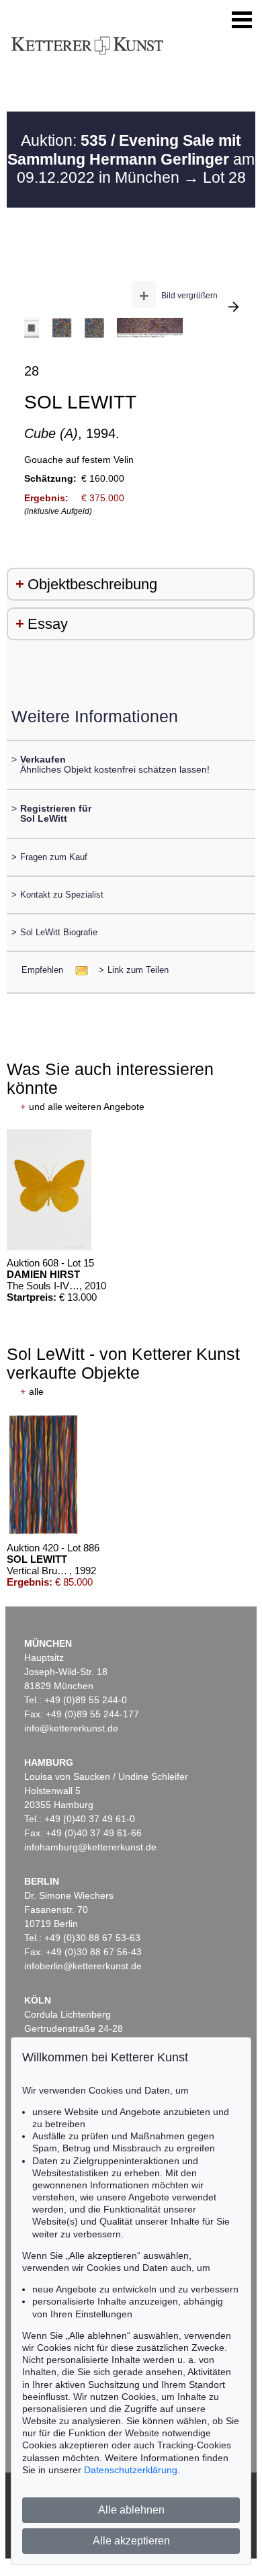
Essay (48, 624)
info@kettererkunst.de (71, 1728)
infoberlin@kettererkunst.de (83, 1966)
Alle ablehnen (131, 2510)
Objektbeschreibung (92, 584)
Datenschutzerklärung (131, 2470)
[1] (233, 306)
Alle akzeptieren (131, 2541)
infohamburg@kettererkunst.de (90, 1847)
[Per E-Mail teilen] (78, 970)
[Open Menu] (242, 20)
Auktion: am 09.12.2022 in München (131, 159)
